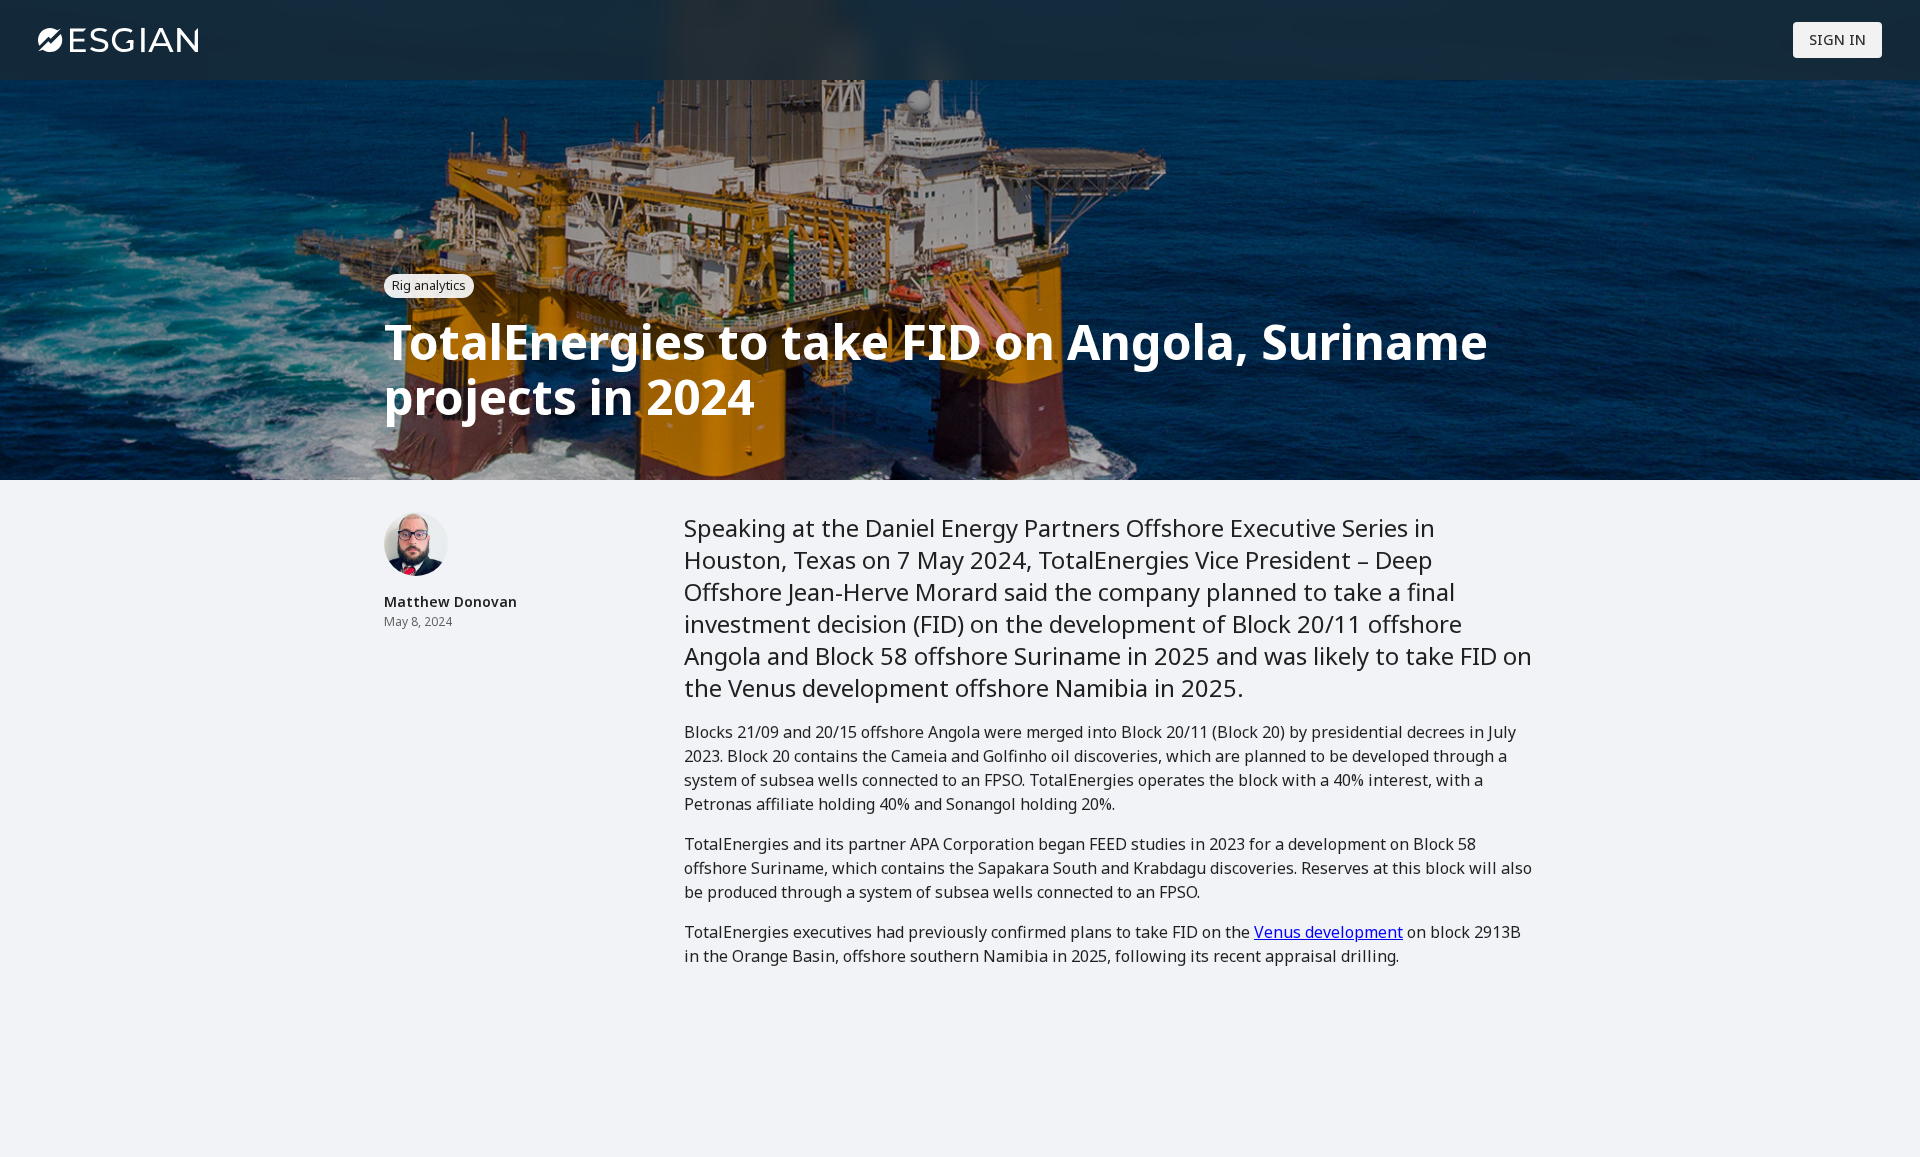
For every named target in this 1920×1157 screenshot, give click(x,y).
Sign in (1837, 39)
